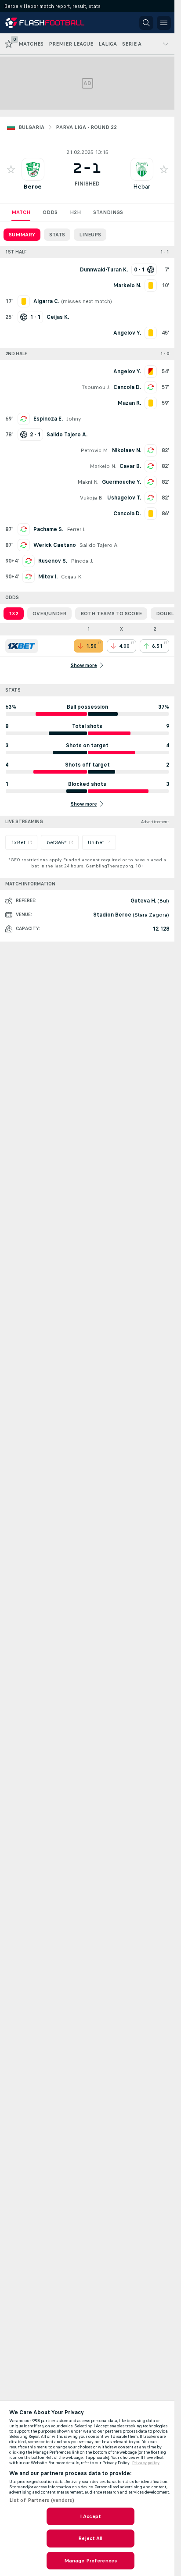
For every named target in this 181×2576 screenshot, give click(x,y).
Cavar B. (130, 466)
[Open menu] (164, 23)
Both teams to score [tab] (111, 614)
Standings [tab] (108, 212)
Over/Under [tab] (49, 614)
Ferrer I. (76, 529)
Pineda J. (82, 561)
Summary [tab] (22, 235)
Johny (74, 419)
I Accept (90, 2516)
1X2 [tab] (14, 614)
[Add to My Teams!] (11, 169)
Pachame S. (48, 529)
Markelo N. (103, 466)
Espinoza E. (48, 419)
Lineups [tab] (90, 235)
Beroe (33, 187)
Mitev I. (48, 577)
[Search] (146, 23)
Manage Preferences (90, 2561)
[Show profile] (33, 169)
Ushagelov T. (124, 498)
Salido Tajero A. (99, 545)
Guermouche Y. (121, 482)
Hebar (142, 187)
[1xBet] (22, 646)
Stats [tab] (57, 235)
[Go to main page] (45, 23)
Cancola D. (127, 387)
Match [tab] (21, 212)
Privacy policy (146, 2463)
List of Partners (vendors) (42, 2500)
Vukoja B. (92, 498)
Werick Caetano (55, 545)
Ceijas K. (72, 577)
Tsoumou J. (96, 387)
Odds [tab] (50, 212)
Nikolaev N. (127, 450)
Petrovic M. (94, 450)
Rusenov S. (53, 561)
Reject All (90, 2538)
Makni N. (88, 482)
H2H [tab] (75, 212)
